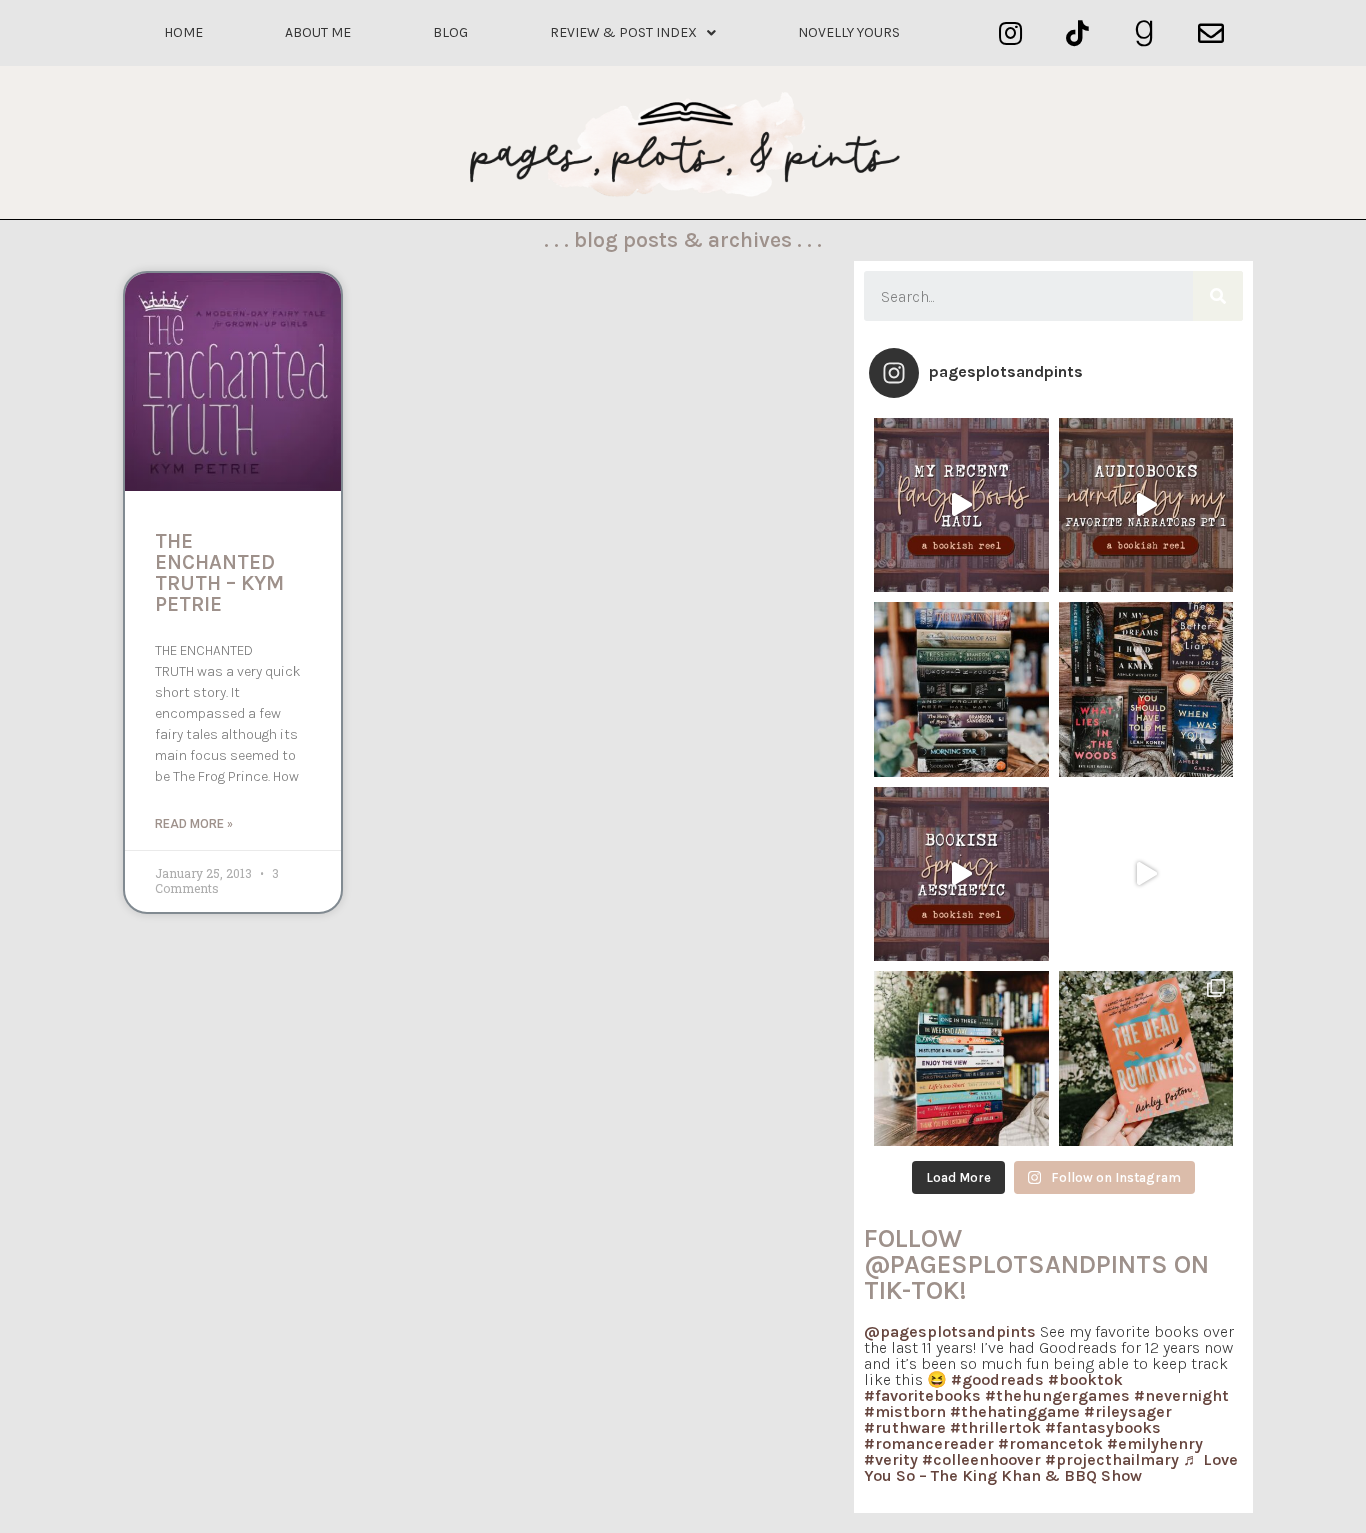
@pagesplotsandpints (950, 1331)
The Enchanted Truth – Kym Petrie (219, 572)
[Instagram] (1010, 33)
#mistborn (905, 1411)
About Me (318, 32)
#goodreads (997, 1379)
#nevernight (1181, 1395)
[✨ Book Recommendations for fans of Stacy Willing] (1146, 689)
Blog (450, 32)
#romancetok (1050, 1443)
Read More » (194, 824)
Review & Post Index (623, 32)
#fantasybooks (1103, 1427)
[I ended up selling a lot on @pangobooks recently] (961, 505)
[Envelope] (1210, 33)
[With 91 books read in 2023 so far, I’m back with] (1146, 874)
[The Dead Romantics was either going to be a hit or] (1146, 1058)
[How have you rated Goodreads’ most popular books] (961, 689)
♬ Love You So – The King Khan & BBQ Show (1051, 1467)
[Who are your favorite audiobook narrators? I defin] (1146, 505)
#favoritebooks (922, 1395)
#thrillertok (995, 1427)
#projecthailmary (1112, 1459)
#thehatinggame (1015, 1411)
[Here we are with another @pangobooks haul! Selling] (961, 1058)
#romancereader (929, 1443)
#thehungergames (1057, 1395)
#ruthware (905, 1427)
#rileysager (1128, 1411)
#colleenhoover (981, 1459)
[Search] (1218, 296)
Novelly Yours (849, 32)
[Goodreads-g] (1144, 33)
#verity (891, 1459)
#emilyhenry (1155, 1443)
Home (183, 32)
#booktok (1085, 1379)
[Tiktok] (1077, 33)
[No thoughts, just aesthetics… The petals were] (961, 874)
